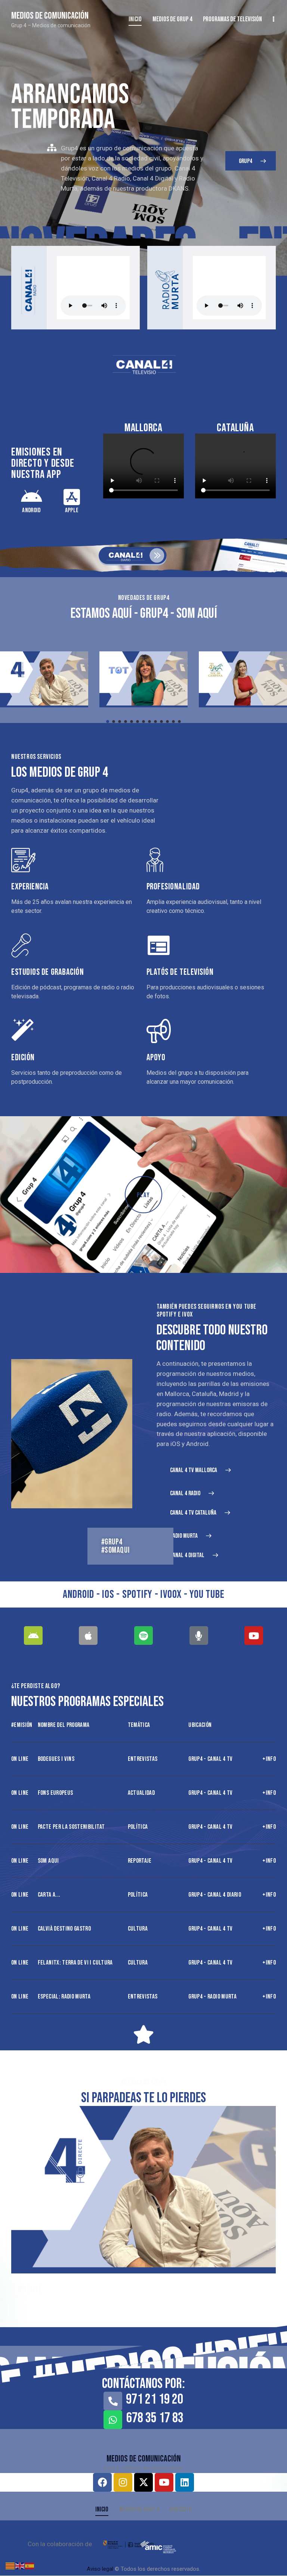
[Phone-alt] (113, 2401)
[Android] (33, 1636)
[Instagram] (123, 2482)
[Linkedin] (185, 2482)
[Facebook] (102, 2482)
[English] (20, 2565)
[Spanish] (30, 2565)
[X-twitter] (143, 2482)
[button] (108, 722)
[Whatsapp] (113, 2420)
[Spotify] (143, 1636)
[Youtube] (254, 1636)
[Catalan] (10, 2565)
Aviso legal (100, 2569)
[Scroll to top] (273, 2562)
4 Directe (27, 2290)
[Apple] (88, 1636)
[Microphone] (199, 1636)
